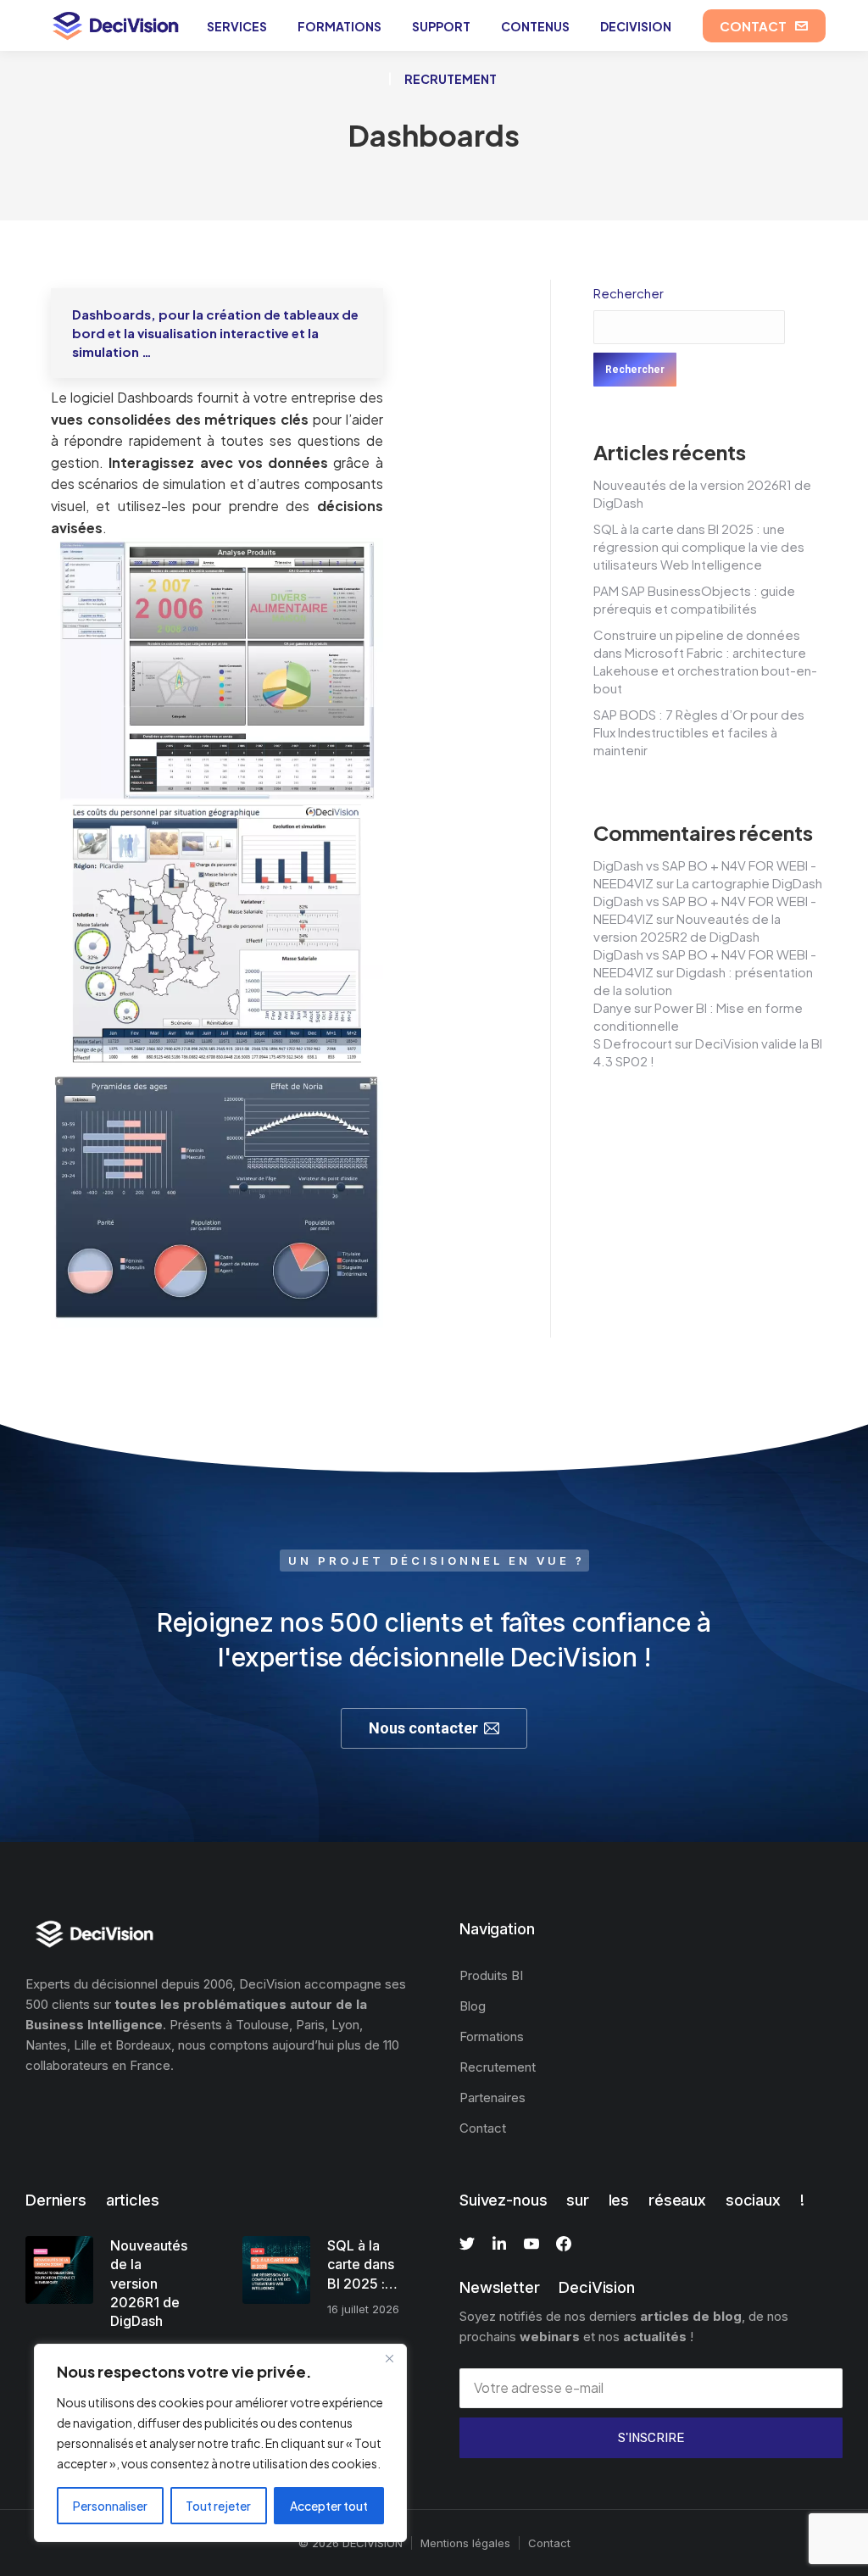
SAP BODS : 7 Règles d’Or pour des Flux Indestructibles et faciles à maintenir (699, 732)
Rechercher (629, 293)
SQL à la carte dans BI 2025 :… (362, 2264)
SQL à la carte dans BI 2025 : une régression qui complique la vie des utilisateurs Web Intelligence (699, 546)
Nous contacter (423, 1728)
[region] (220, 2443)
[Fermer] (389, 2358)
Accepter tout (329, 2506)
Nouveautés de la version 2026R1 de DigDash (149, 2284)
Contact (549, 2543)
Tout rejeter (218, 2506)
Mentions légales (465, 2543)
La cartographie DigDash (749, 883)
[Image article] (59, 2270)
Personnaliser (110, 2506)
